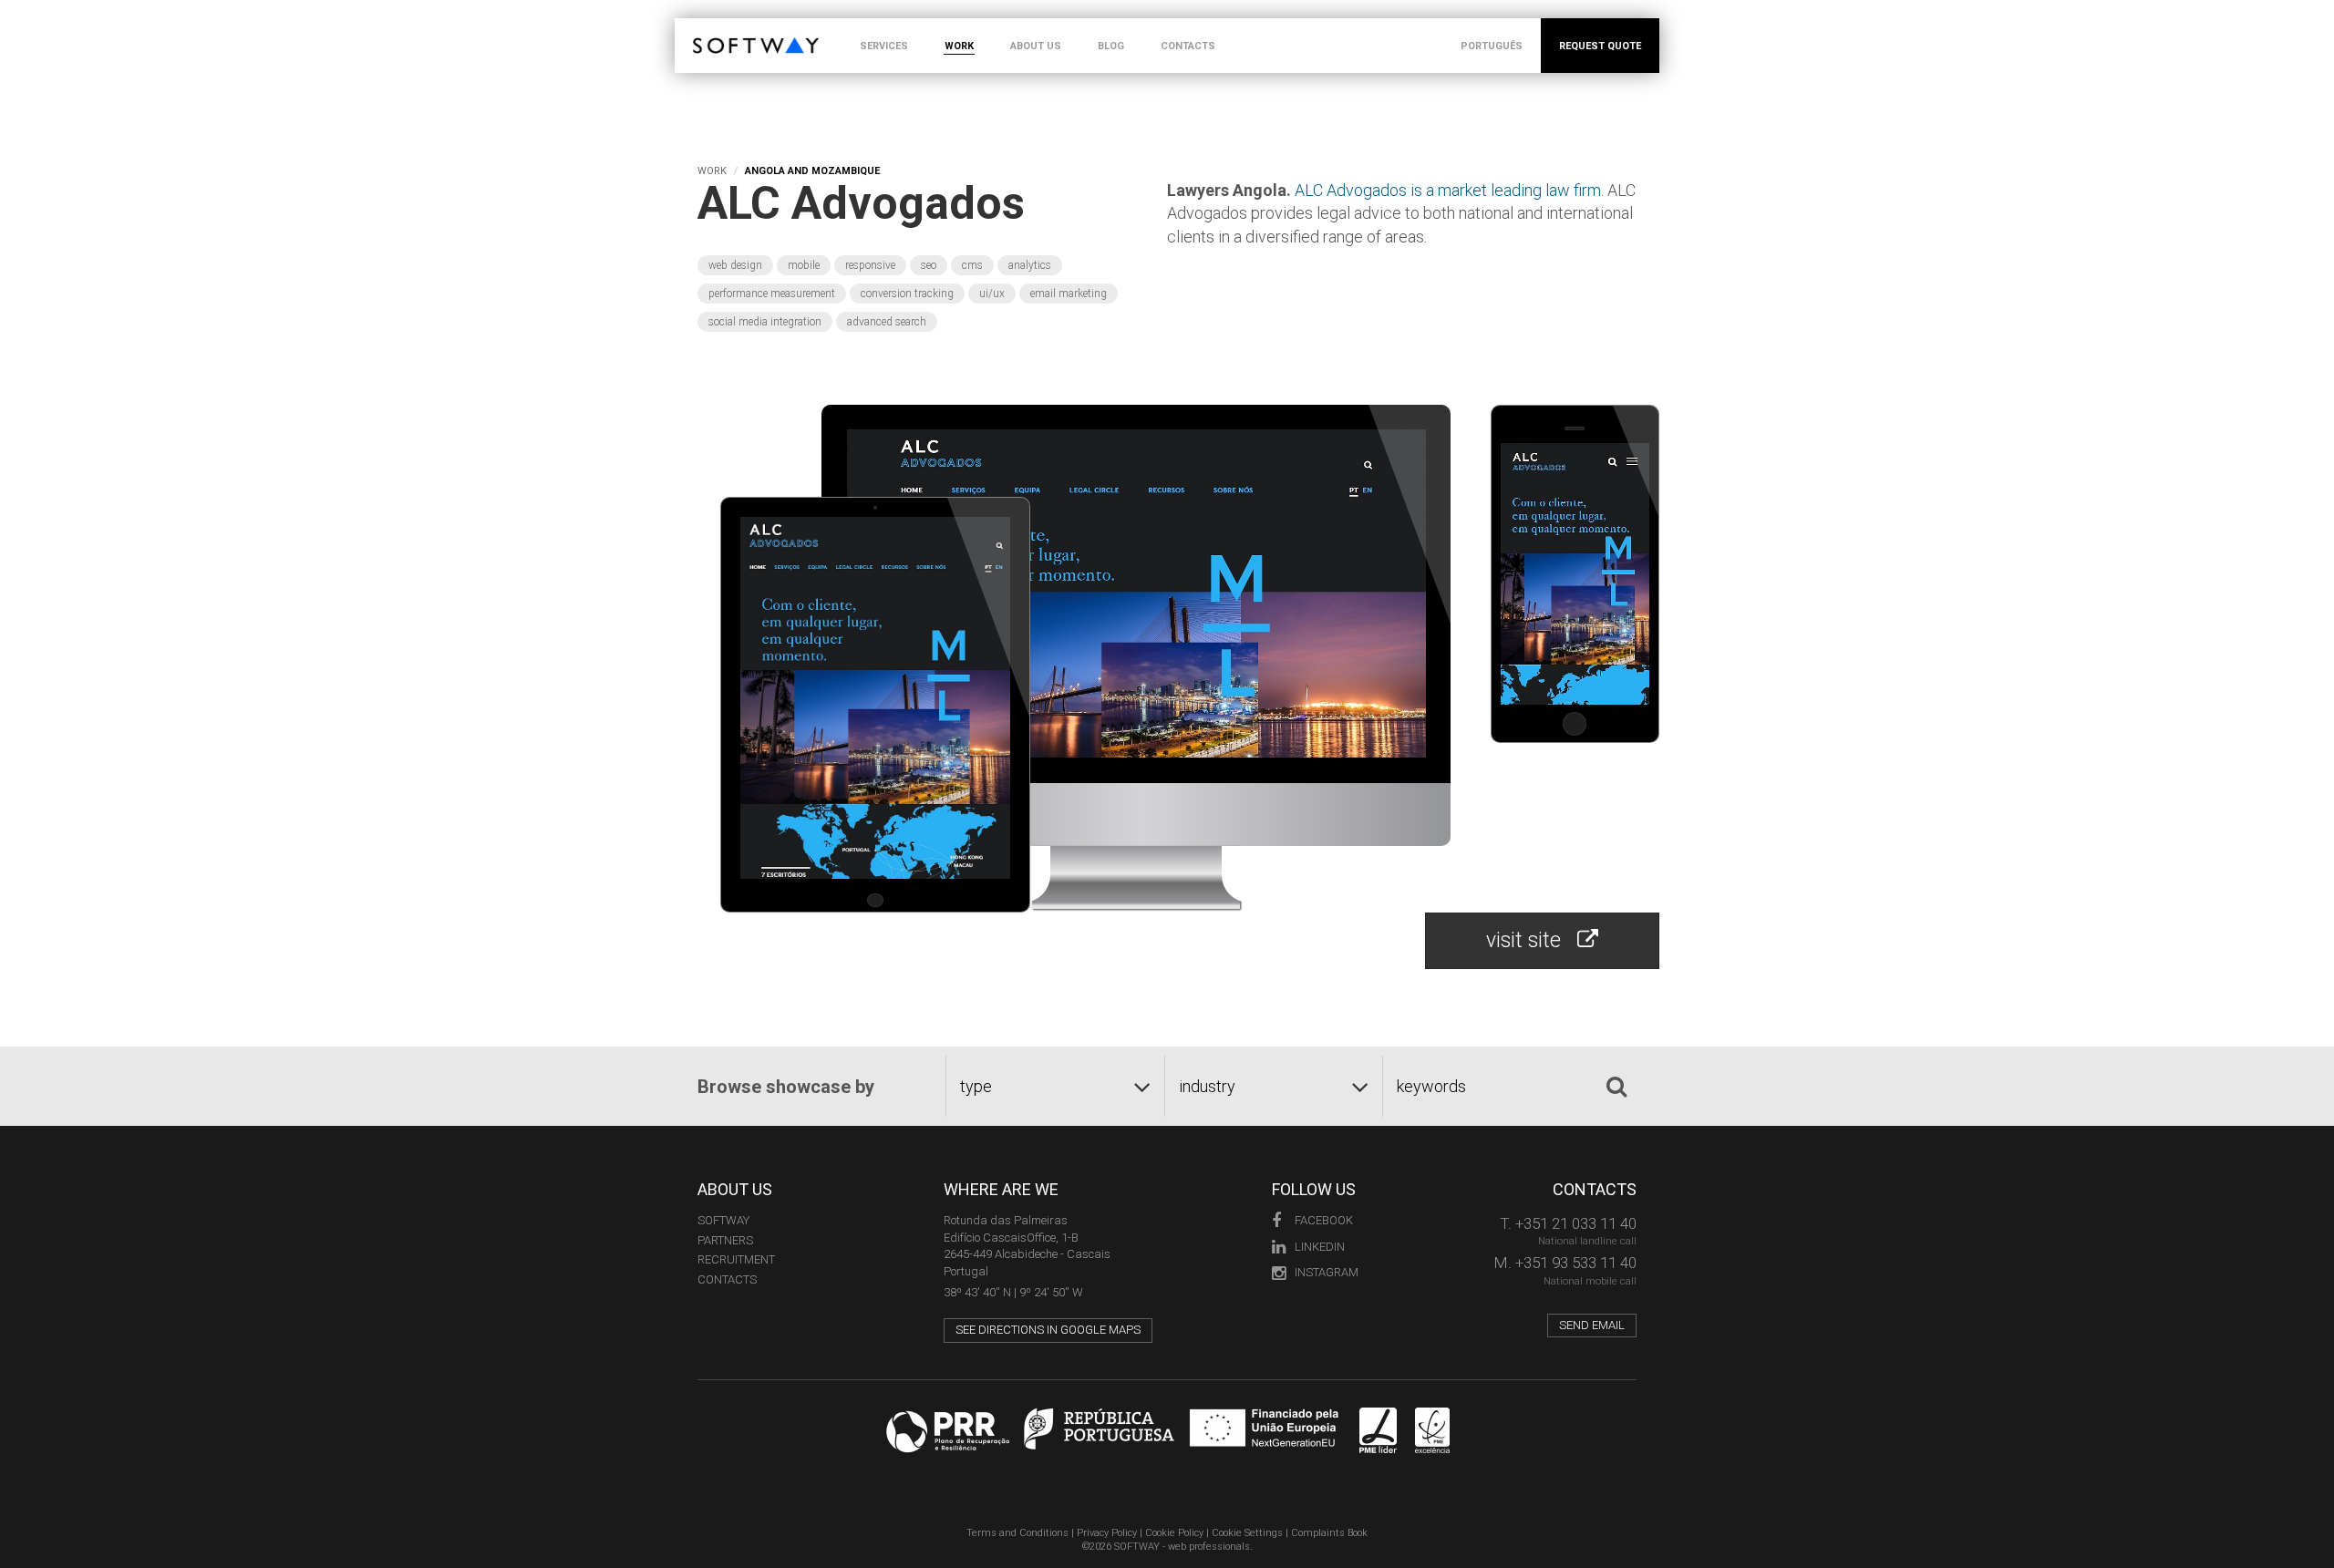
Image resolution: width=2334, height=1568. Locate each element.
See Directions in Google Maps (1048, 1330)
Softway (723, 1220)
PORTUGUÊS (1492, 46)
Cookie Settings (1247, 1533)
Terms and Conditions (1017, 1533)
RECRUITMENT (736, 1259)
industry (1207, 1086)
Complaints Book (1329, 1533)
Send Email (1592, 1325)
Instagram (1327, 1272)
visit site (1532, 940)
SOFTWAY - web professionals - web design (706, 28)
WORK (959, 46)
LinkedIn (1320, 1247)
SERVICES (884, 46)
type (976, 1086)
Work (712, 171)
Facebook (1324, 1220)
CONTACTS (1188, 46)
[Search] (1616, 1087)
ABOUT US (1036, 46)
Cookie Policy (1174, 1533)
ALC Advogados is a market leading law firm (1448, 190)
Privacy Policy (1107, 1533)
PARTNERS (725, 1240)
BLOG (1111, 46)
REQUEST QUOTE (1600, 46)
